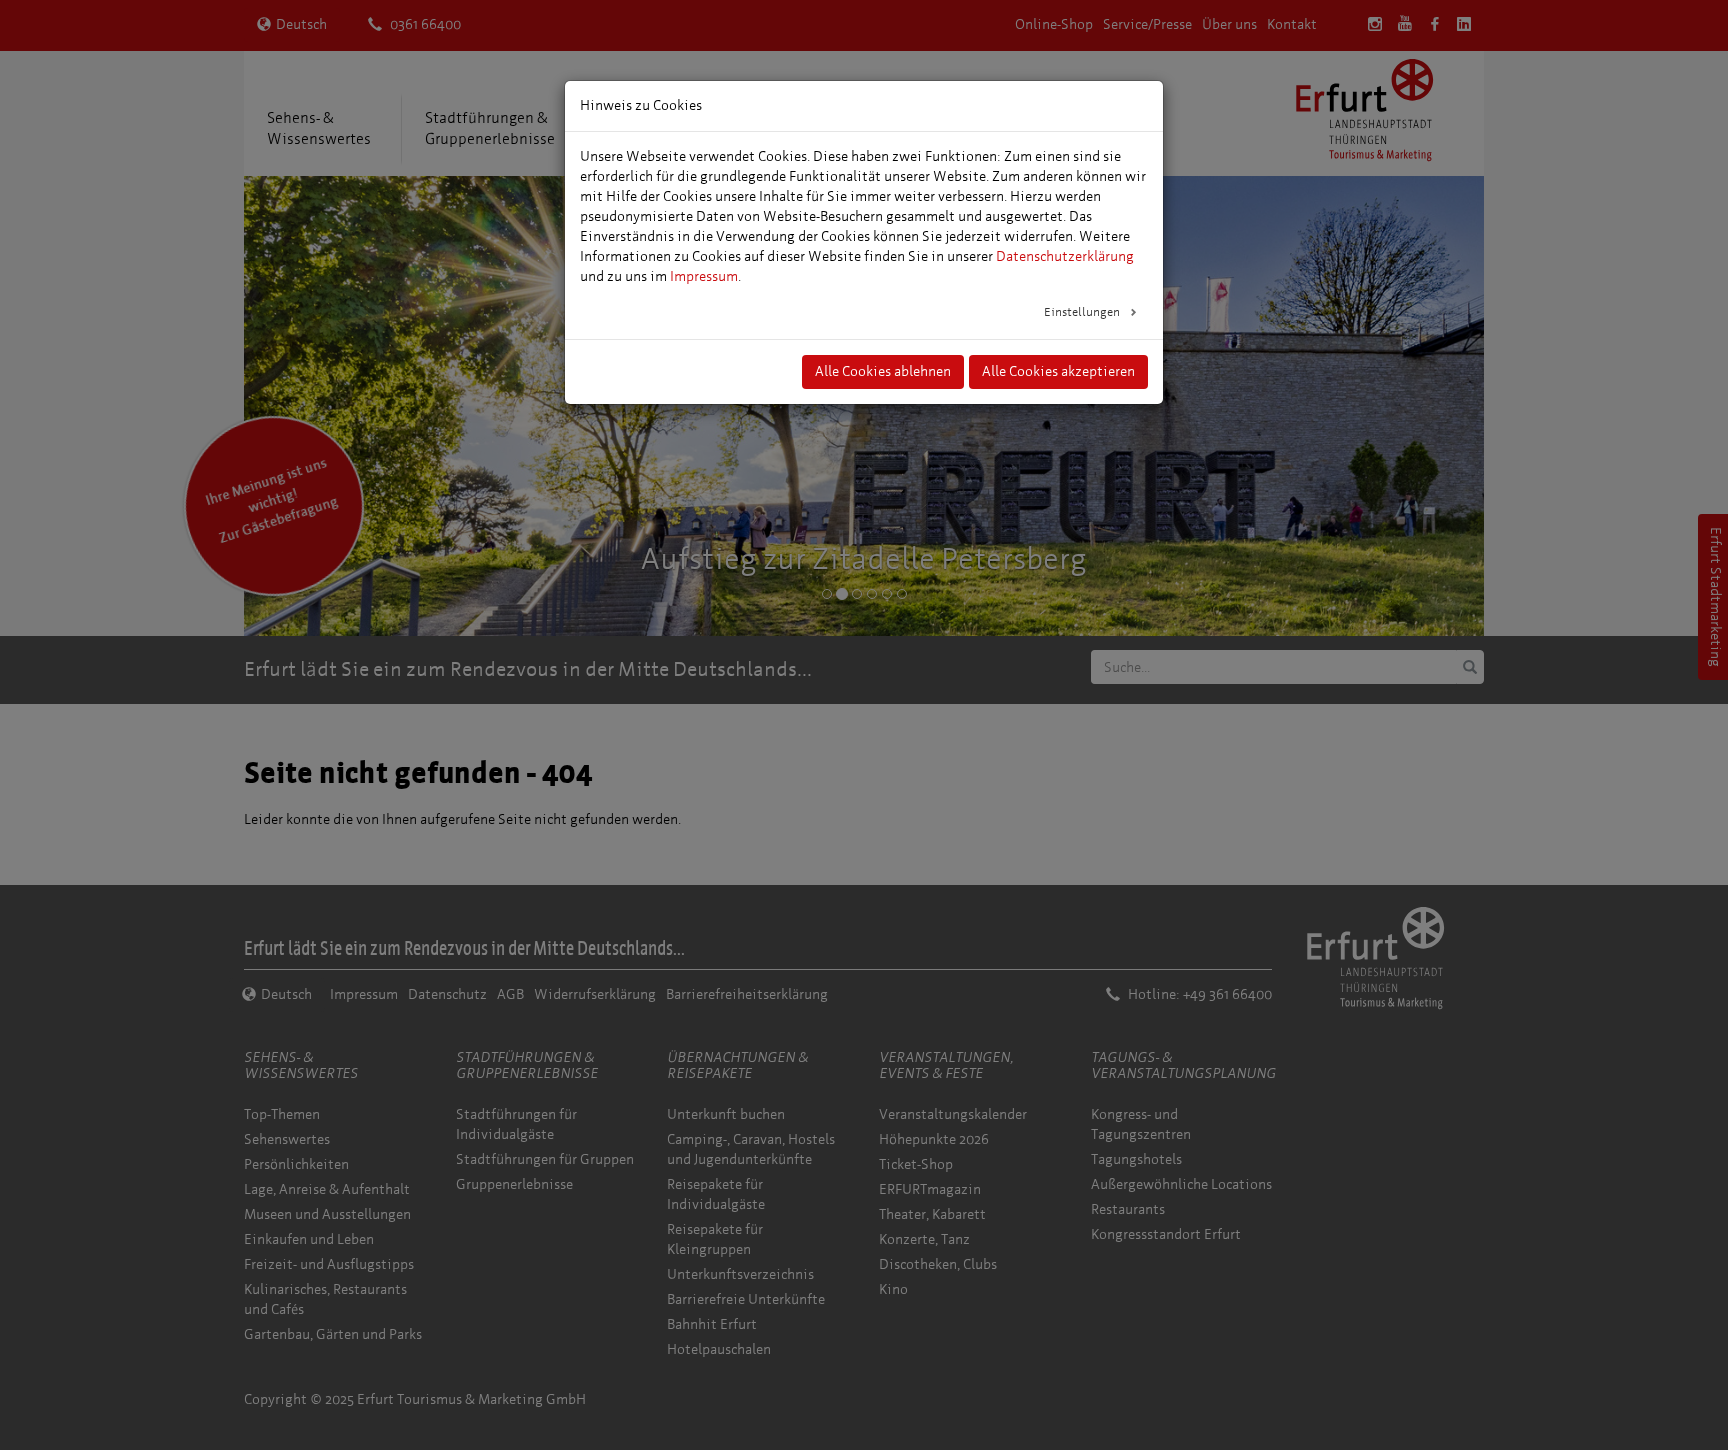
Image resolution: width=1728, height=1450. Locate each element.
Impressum (704, 276)
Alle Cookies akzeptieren (1058, 371)
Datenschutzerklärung (1065, 256)
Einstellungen (1083, 312)
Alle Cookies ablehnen (883, 371)
